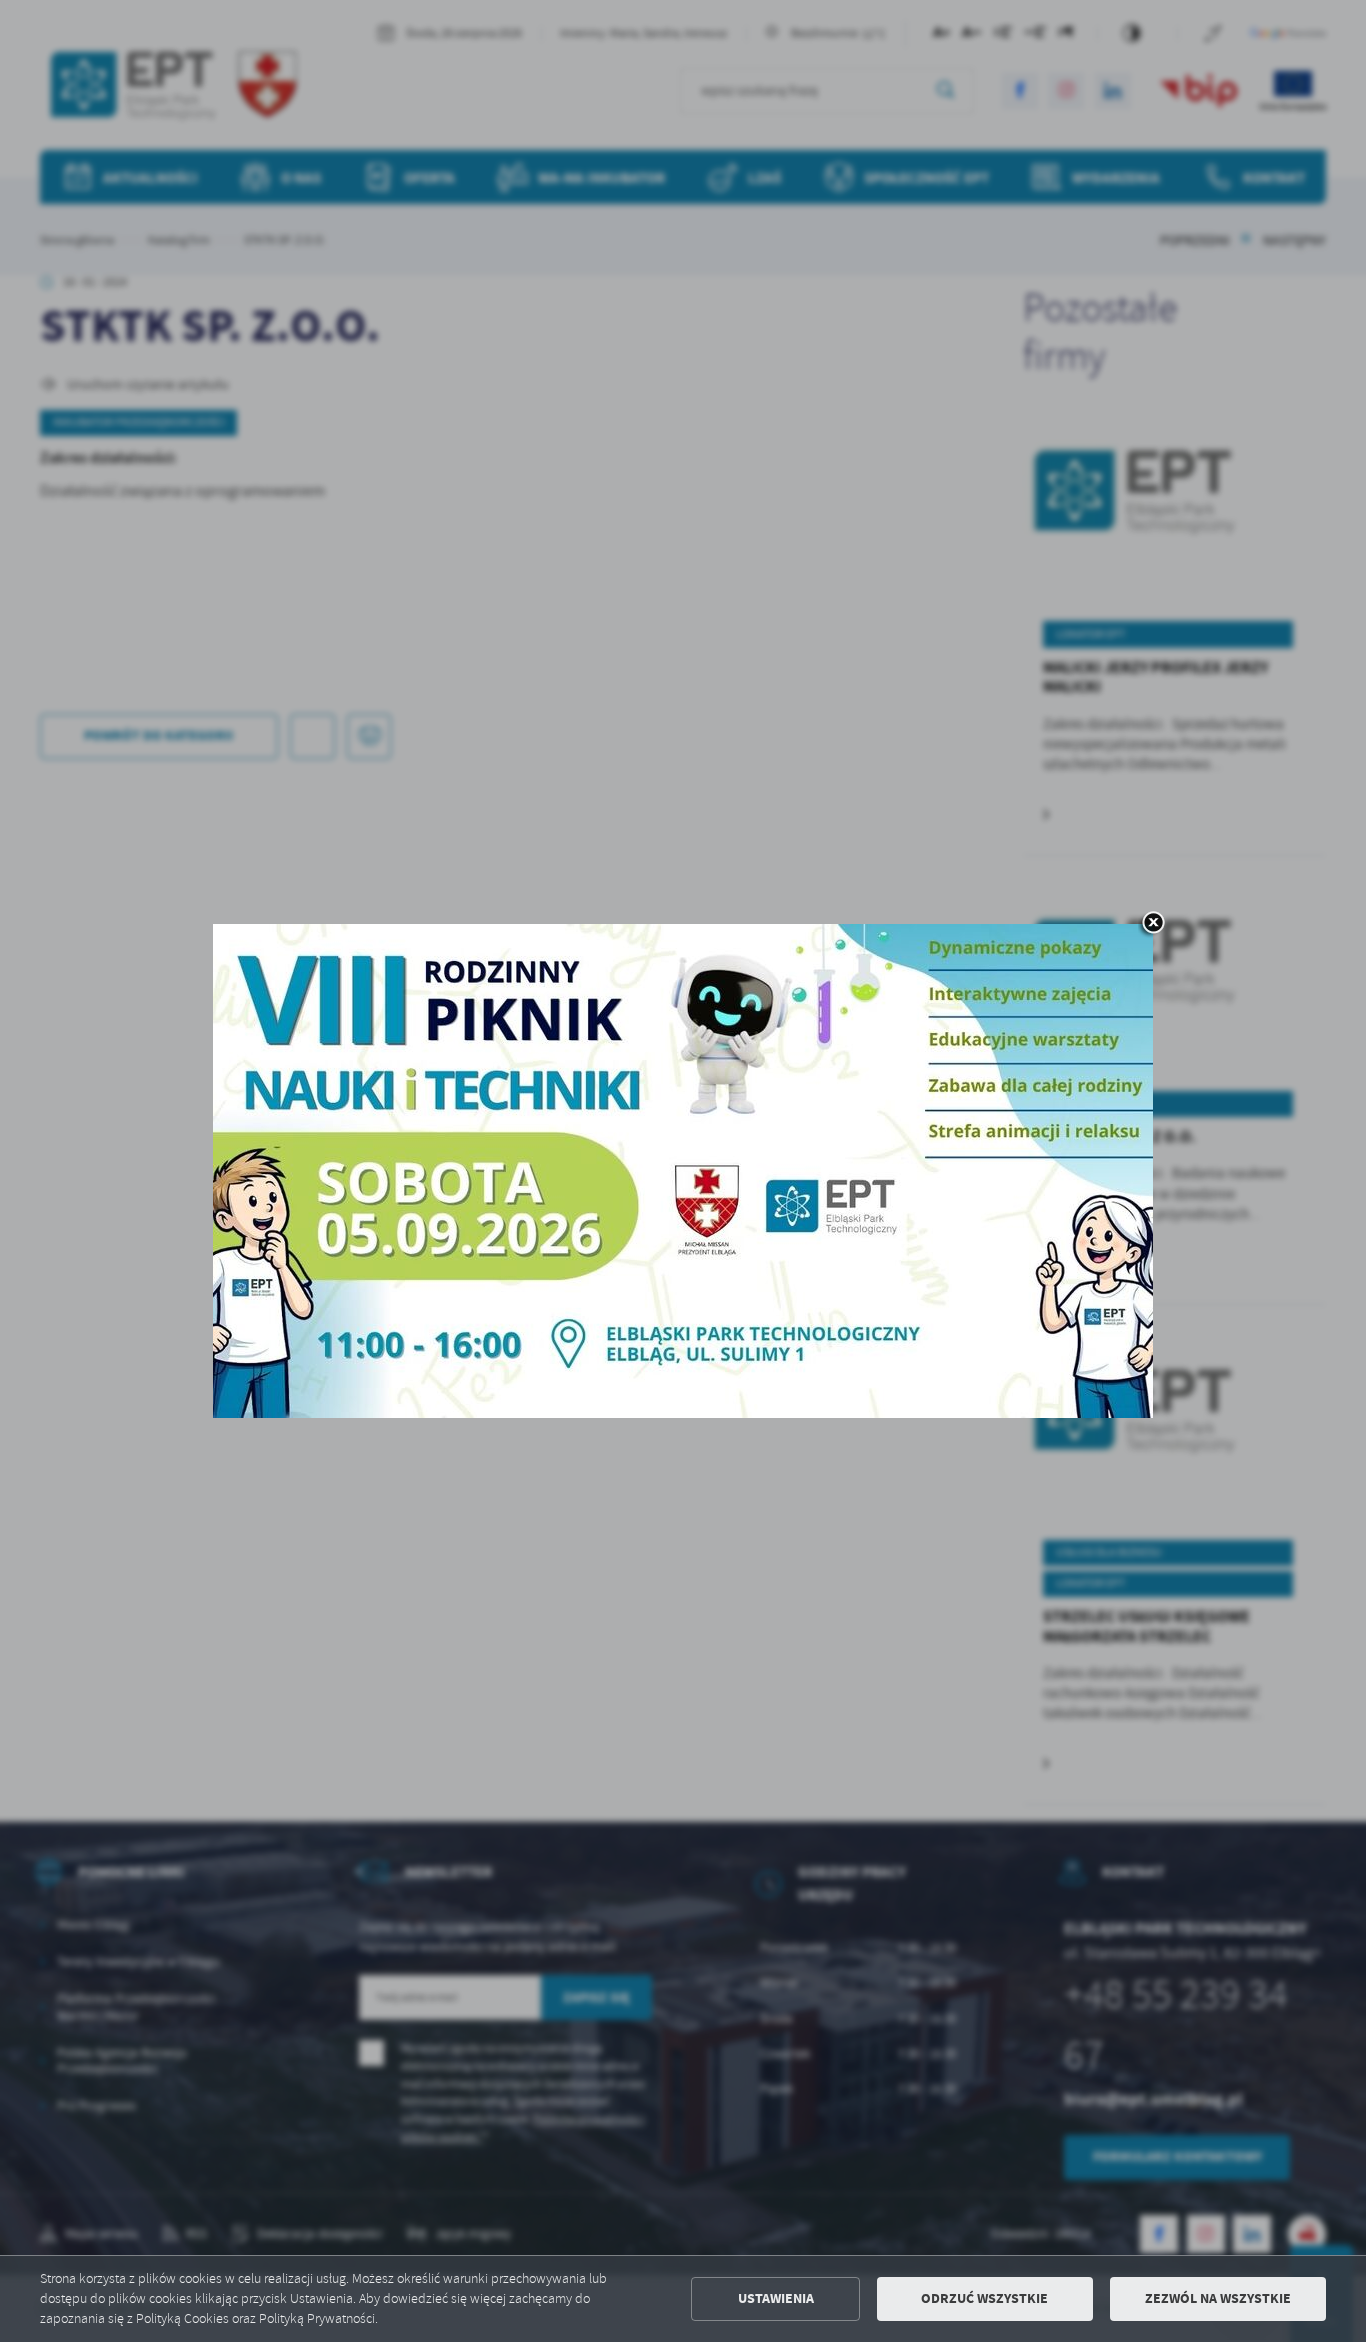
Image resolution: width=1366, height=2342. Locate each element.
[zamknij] (1153, 924)
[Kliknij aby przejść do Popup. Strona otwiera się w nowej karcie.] (683, 1171)
